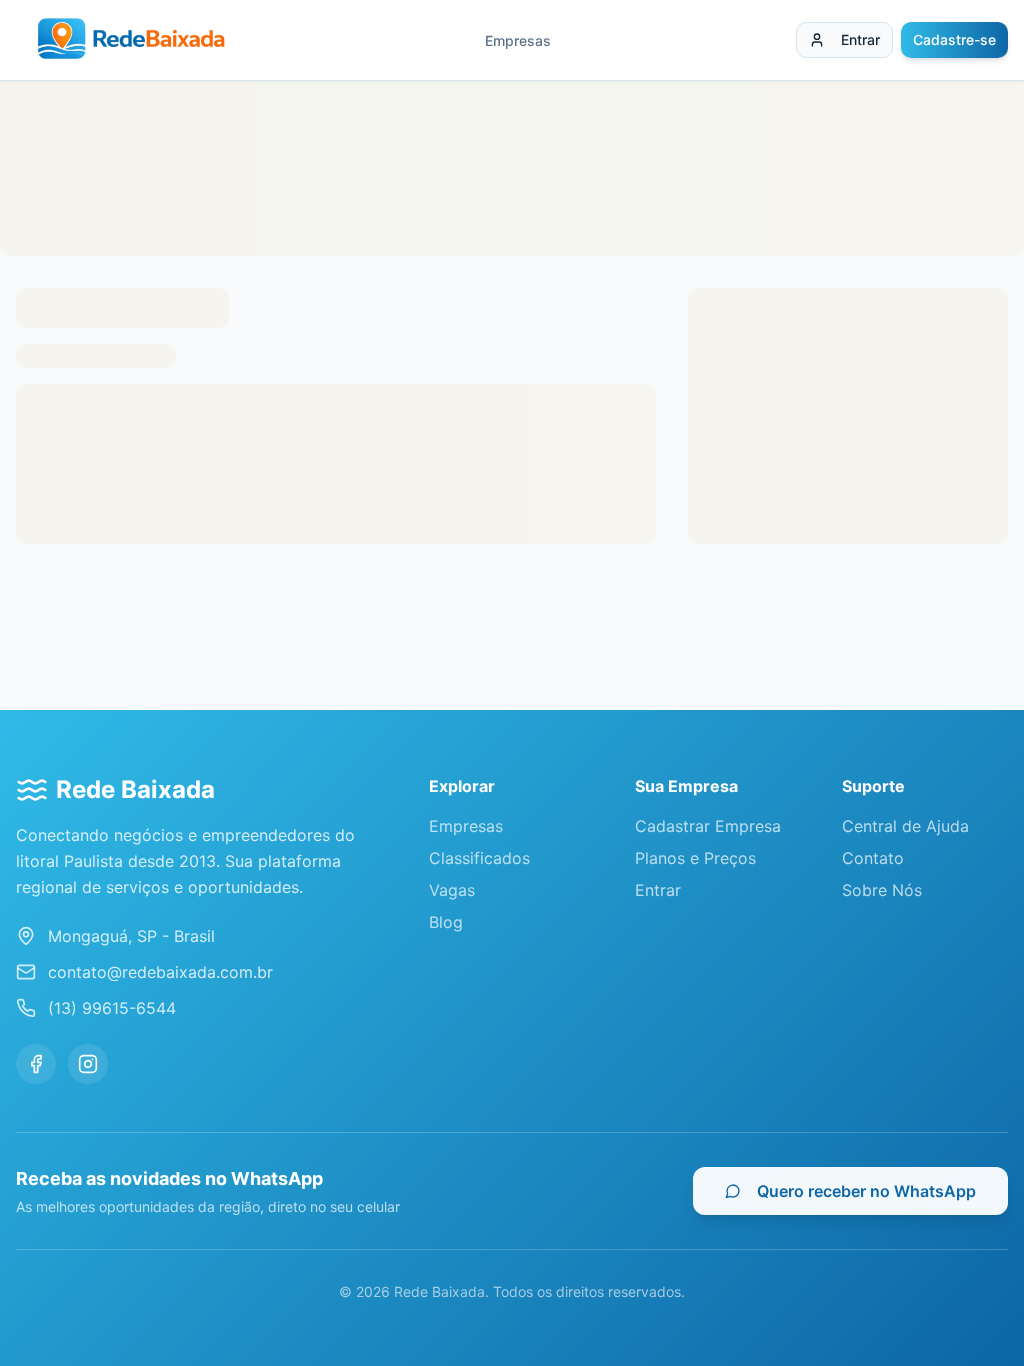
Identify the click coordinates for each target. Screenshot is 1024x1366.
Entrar (860, 39)
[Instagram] (88, 1064)
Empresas (518, 40)
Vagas (452, 890)
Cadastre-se (954, 39)
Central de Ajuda (905, 826)
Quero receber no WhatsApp (866, 1191)
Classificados (479, 858)
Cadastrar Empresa (708, 826)
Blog (446, 922)
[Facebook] (36, 1064)
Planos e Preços (695, 858)
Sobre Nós (882, 890)
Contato (873, 858)
